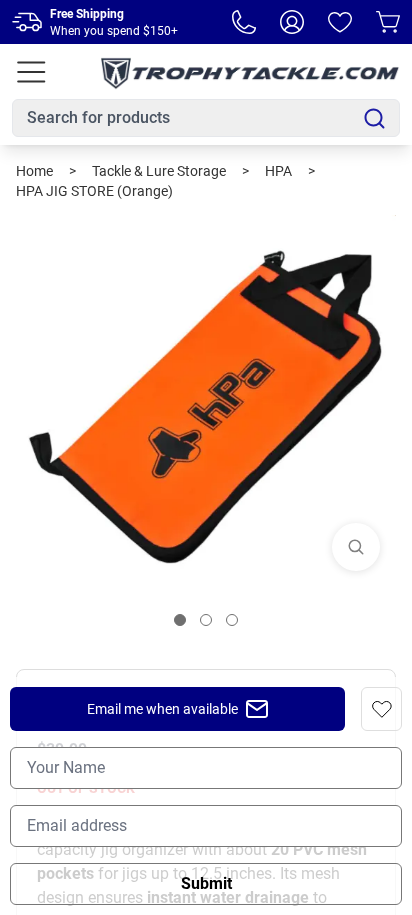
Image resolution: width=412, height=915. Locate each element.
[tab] (180, 620)
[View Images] (356, 547)
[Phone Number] (244, 22)
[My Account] (292, 22)
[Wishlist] (340, 22)
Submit (206, 883)
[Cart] (388, 22)
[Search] (374, 118)
